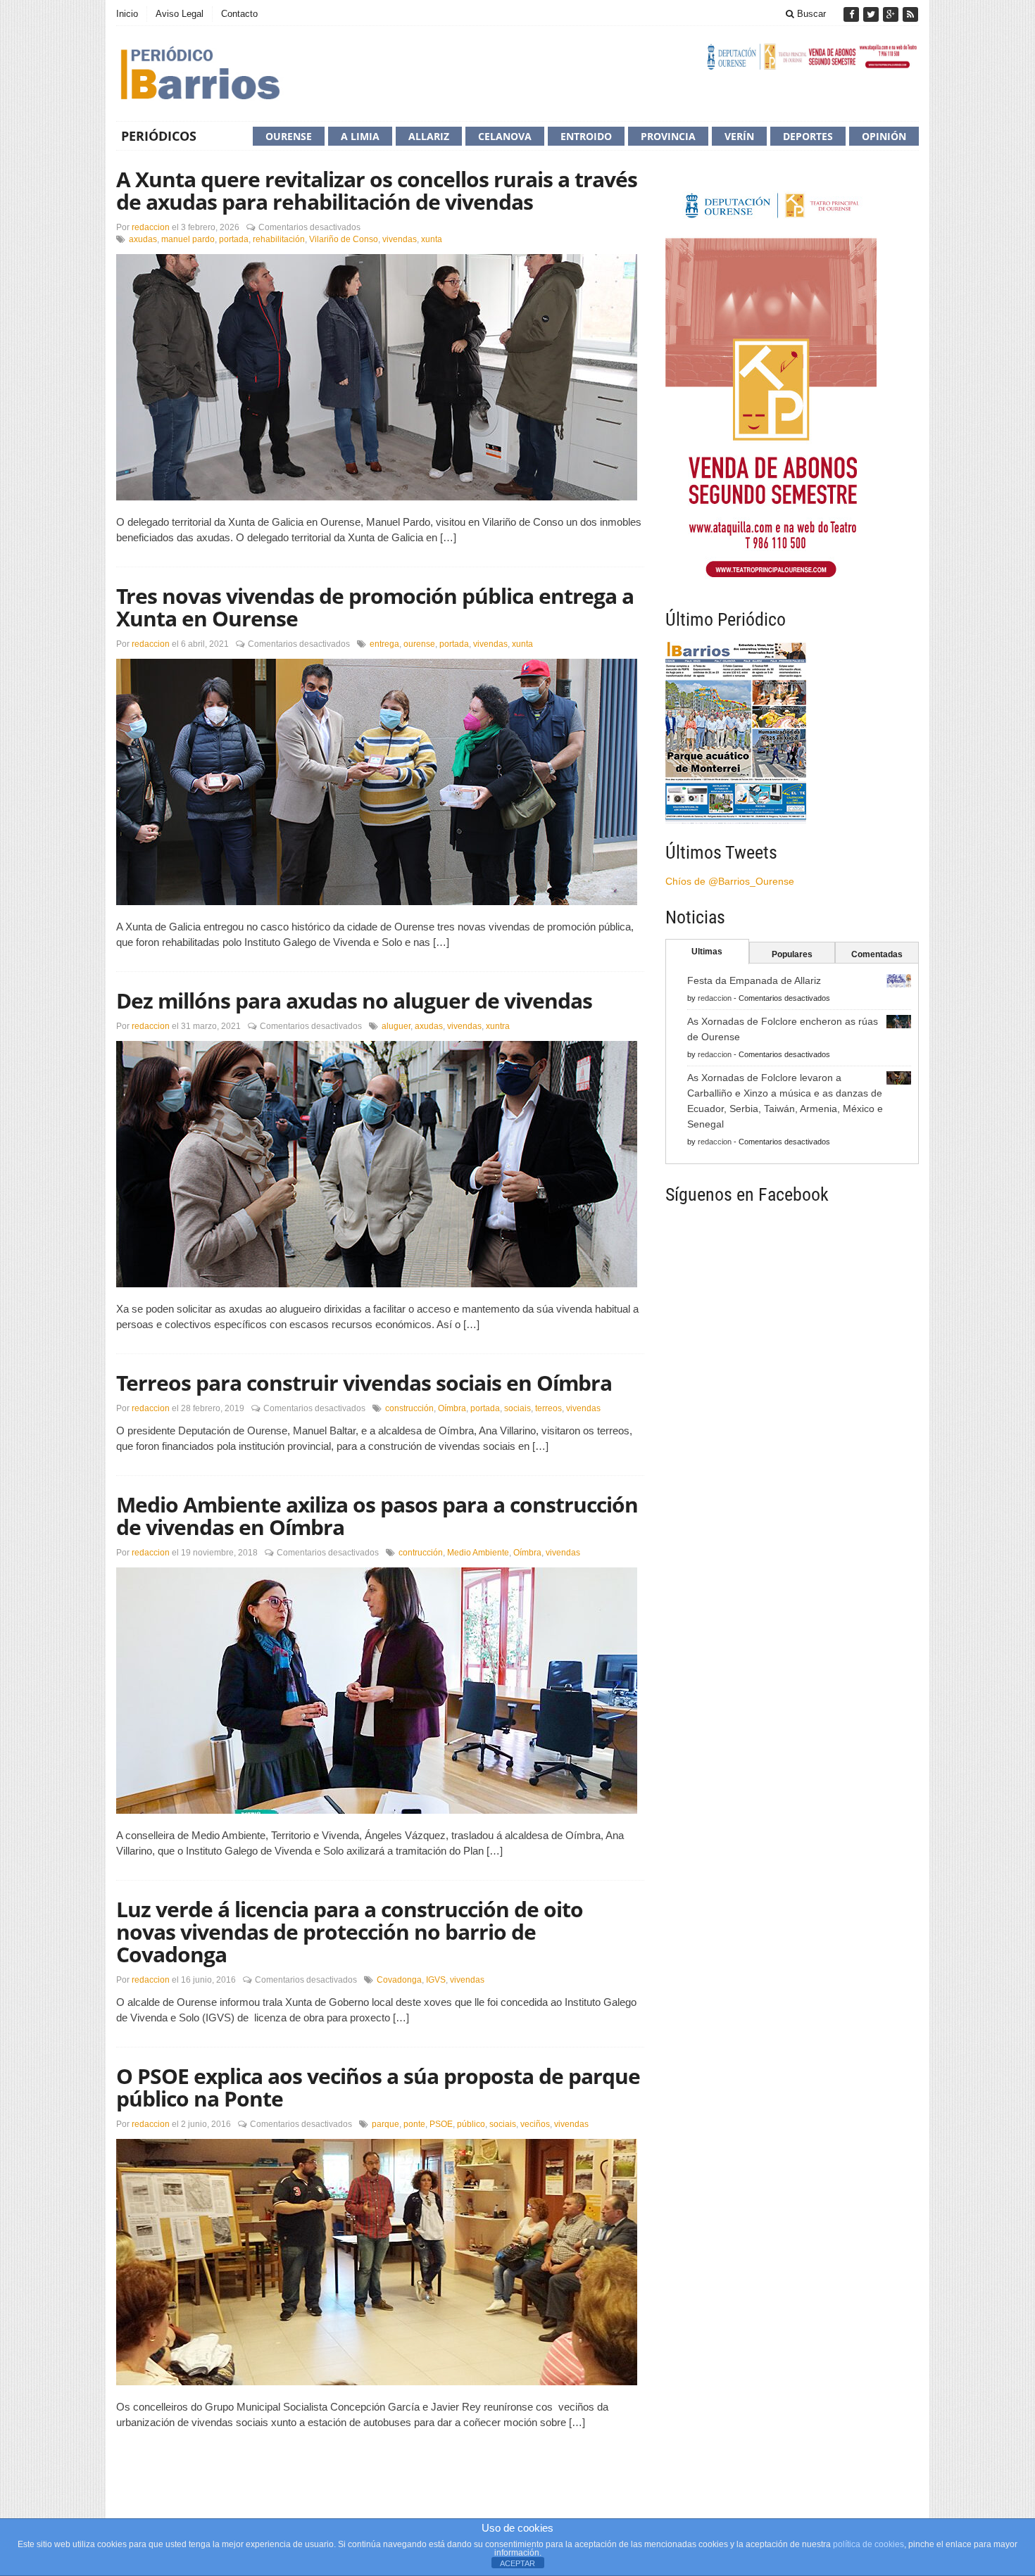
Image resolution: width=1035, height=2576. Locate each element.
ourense (419, 644)
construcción (409, 1408)
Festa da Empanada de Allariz (754, 980)
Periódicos (159, 136)
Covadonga (399, 1980)
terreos (548, 1408)
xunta (432, 239)
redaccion (151, 227)
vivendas (400, 239)
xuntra (498, 1026)
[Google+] (892, 14)
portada (234, 239)
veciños (535, 2124)
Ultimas (707, 952)
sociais (517, 1408)
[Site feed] (910, 14)
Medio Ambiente (478, 1553)
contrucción (421, 1553)
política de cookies (868, 2544)
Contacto (239, 14)
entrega (384, 644)
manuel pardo (188, 239)
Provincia (668, 136)
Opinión (884, 136)
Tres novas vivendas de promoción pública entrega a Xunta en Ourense (375, 607)
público (471, 2124)
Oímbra (452, 1408)
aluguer (396, 1026)
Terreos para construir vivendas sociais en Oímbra (364, 1383)
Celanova (505, 136)
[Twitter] (872, 14)
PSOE (441, 2124)
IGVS (436, 1980)
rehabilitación (279, 239)
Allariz (429, 136)
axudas (143, 239)
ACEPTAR (517, 2563)
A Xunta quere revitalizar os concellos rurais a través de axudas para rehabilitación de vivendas (377, 190)
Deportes (808, 136)
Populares (792, 954)
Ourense (289, 136)
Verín (739, 136)
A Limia (360, 136)
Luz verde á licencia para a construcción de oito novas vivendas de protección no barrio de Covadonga (350, 1932)
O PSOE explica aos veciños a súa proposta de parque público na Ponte (378, 2087)
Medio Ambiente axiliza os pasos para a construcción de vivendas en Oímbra (377, 1516)
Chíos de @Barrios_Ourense (730, 881)
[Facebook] (853, 14)
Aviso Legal (180, 14)
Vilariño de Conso (344, 239)
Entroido (586, 136)
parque (385, 2124)
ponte (414, 2124)
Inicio (127, 14)
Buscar (810, 14)
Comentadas (877, 954)
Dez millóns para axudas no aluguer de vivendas (354, 1000)
